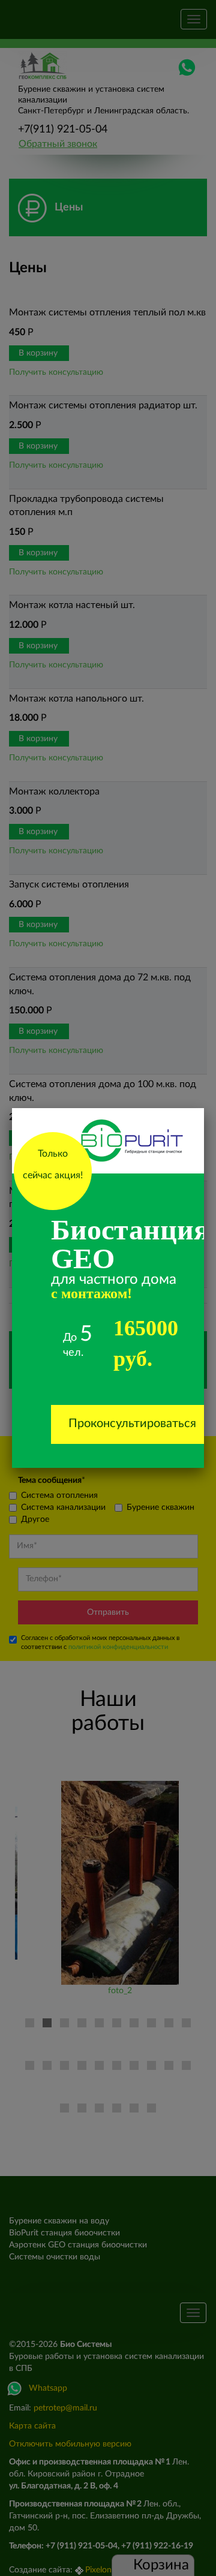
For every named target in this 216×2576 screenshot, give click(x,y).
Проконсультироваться (132, 1424)
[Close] (204, 1108)
